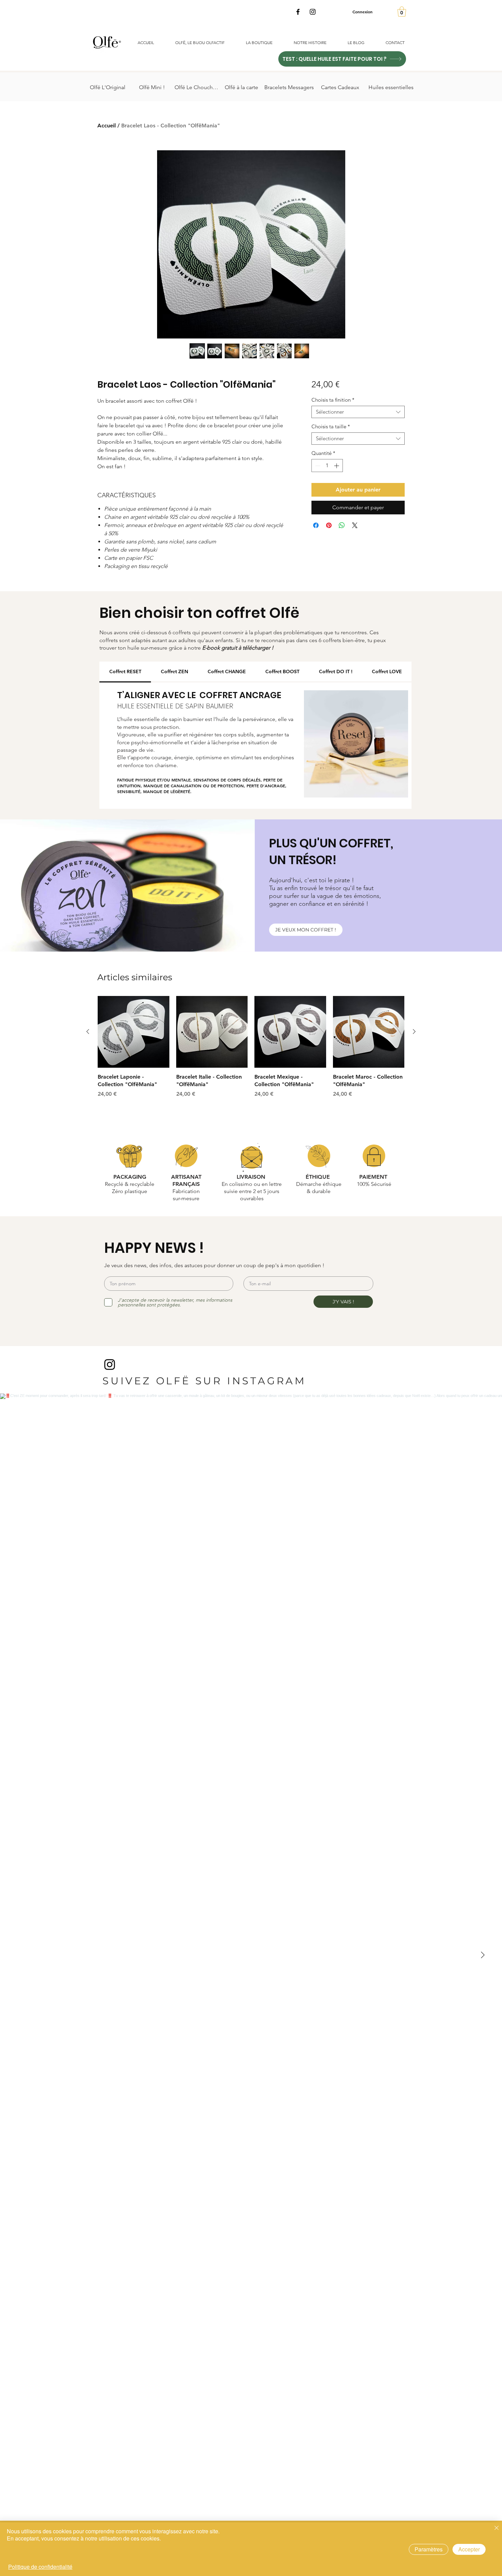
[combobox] (358, 412)
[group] (251, 1051)
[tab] (125, 672)
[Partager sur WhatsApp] (342, 525)
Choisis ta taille (331, 427)
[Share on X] (355, 525)
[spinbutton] (327, 466)
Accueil (107, 126)
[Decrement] (317, 466)
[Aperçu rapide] (134, 1032)
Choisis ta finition (333, 400)
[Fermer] (497, 2528)
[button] (402, 12)
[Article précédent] (88, 1031)
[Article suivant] (414, 1031)
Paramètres (429, 2549)
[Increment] (337, 466)
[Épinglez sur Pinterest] (329, 525)
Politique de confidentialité (40, 2567)
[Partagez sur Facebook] (316, 525)
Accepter (469, 2549)
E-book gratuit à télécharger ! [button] (238, 648)
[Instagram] (313, 12)
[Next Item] (483, 1955)
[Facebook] (298, 12)
